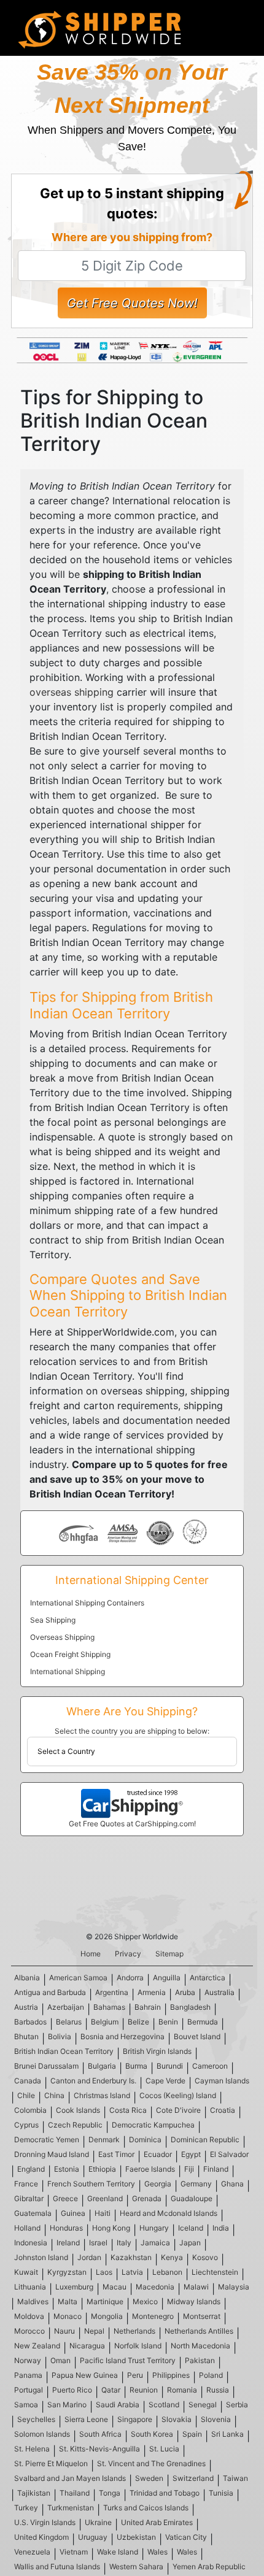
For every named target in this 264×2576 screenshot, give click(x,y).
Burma (136, 2066)
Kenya (172, 2257)
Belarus (69, 2022)
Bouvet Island (197, 2036)
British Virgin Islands (157, 2051)
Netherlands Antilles (199, 2331)
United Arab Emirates (157, 2522)
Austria (26, 2007)
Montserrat (202, 2316)
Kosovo (205, 2257)
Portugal (29, 2390)
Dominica (145, 2140)
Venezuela (32, 2552)
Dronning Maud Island (52, 2154)
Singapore (135, 2419)
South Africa (100, 2434)
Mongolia (107, 2316)
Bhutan (26, 2036)
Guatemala (33, 2213)
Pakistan (200, 2360)
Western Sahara (136, 2566)
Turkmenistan (71, 2508)
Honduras (66, 2228)
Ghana (232, 2184)
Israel (98, 2243)
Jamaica (155, 2243)
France (26, 2184)
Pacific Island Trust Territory (128, 2360)
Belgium (105, 2022)
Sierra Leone (86, 2419)
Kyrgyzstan (67, 2272)
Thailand (75, 2493)
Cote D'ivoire (178, 2110)
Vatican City (186, 2537)
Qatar (111, 2390)
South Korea (152, 2434)
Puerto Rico (72, 2390)
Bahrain (148, 2007)
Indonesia (31, 2243)
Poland (211, 2375)
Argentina (112, 1992)
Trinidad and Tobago (165, 2493)
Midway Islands (194, 2301)
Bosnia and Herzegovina (122, 2036)
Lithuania (30, 2287)
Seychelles (36, 2419)
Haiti (103, 2213)
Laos (104, 2272)
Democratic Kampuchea (153, 2125)
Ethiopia (102, 2169)
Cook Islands (78, 2110)
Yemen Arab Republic (209, 2566)
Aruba (185, 1992)
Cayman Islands (222, 2081)
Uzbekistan (136, 2537)
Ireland (68, 2243)
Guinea (73, 2213)
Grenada (147, 2198)
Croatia (223, 2110)
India (221, 2228)
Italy (124, 2243)
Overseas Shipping (62, 1637)
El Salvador (229, 2154)
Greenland (105, 2198)
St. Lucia (164, 2449)
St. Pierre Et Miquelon (51, 2463)
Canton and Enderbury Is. (93, 2081)
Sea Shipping (53, 1620)
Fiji (189, 2169)
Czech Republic (75, 2125)
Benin (168, 2022)
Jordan (89, 2257)
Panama (28, 2375)
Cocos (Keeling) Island (178, 2095)
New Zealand (37, 2346)
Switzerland (193, 2478)
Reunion (144, 2390)
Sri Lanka (227, 2434)
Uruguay (93, 2537)
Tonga (110, 2493)
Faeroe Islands (150, 2169)
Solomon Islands (42, 2434)
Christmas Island (102, 2095)
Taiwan (235, 2478)
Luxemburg (74, 2287)
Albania (27, 1978)
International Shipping (68, 1671)
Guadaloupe (192, 2198)
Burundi (170, 2066)
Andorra (130, 1978)
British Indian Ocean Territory (64, 2051)
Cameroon (210, 2066)
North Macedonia (200, 2346)
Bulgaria (102, 2066)
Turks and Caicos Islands (146, 2508)
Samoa (26, 2405)
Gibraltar (29, 2198)
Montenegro (153, 2316)
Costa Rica (128, 2110)
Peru (135, 2375)
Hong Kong (111, 2228)
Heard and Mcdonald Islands (169, 2213)
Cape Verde (165, 2081)
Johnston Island (41, 2257)
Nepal (94, 2331)
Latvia (132, 2272)
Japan (190, 2243)
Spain (192, 2434)
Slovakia (177, 2419)
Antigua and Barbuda (50, 1992)
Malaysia (234, 2287)
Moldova (29, 2316)
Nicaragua (87, 2346)
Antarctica (208, 1978)
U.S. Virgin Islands (45, 2522)
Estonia (67, 2169)
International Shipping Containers (87, 1603)
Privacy (128, 1954)
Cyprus (26, 2125)
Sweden (149, 2478)
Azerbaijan (66, 2007)
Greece (65, 2198)
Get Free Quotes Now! (132, 303)
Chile (26, 2095)
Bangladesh (190, 2007)
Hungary (154, 2228)
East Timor (116, 2154)
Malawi (196, 2287)
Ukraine (98, 2522)
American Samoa (78, 1978)
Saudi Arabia (118, 2405)
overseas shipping (72, 692)
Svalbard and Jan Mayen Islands (70, 2478)
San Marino (67, 2405)
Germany (196, 2184)
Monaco (68, 2316)
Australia (219, 1992)
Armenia (152, 1992)
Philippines (171, 2375)
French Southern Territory (91, 2184)
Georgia (158, 2184)
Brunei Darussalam (46, 2066)
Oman (60, 2360)
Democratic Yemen (47, 2140)
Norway (28, 2360)
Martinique (105, 2301)
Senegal (203, 2405)
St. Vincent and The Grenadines (151, 2463)
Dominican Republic (205, 2140)
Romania (182, 2390)
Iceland (191, 2228)
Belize (138, 2022)
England (31, 2169)
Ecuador (158, 2154)
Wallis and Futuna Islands (57, 2566)
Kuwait (26, 2272)
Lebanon (167, 2272)
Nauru (64, 2331)
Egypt (191, 2154)
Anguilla (167, 1978)
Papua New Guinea (85, 2375)
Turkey (26, 2508)
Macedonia (155, 2287)
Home (91, 1954)
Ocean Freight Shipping (70, 1654)
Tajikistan (34, 2493)
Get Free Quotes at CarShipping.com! (132, 1824)
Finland (216, 2169)
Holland (27, 2228)
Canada (28, 2081)
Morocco (29, 2331)
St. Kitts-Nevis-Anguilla (99, 2449)
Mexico (145, 2301)
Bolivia (60, 2036)
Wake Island (118, 2552)
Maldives (33, 2301)
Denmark (104, 2140)
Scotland (164, 2405)
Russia (218, 2390)
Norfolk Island (138, 2346)
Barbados (30, 2022)
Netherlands (134, 2331)
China (54, 2095)
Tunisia (221, 2493)
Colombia (30, 2110)
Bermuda (203, 2022)
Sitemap (169, 1954)
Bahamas (109, 2007)
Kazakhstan (131, 2257)
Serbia (237, 2405)
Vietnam (74, 2552)
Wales (157, 2552)
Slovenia (216, 2419)
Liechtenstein (215, 2272)
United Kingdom (41, 2537)
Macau (115, 2287)
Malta (68, 2301)
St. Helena (32, 2449)
